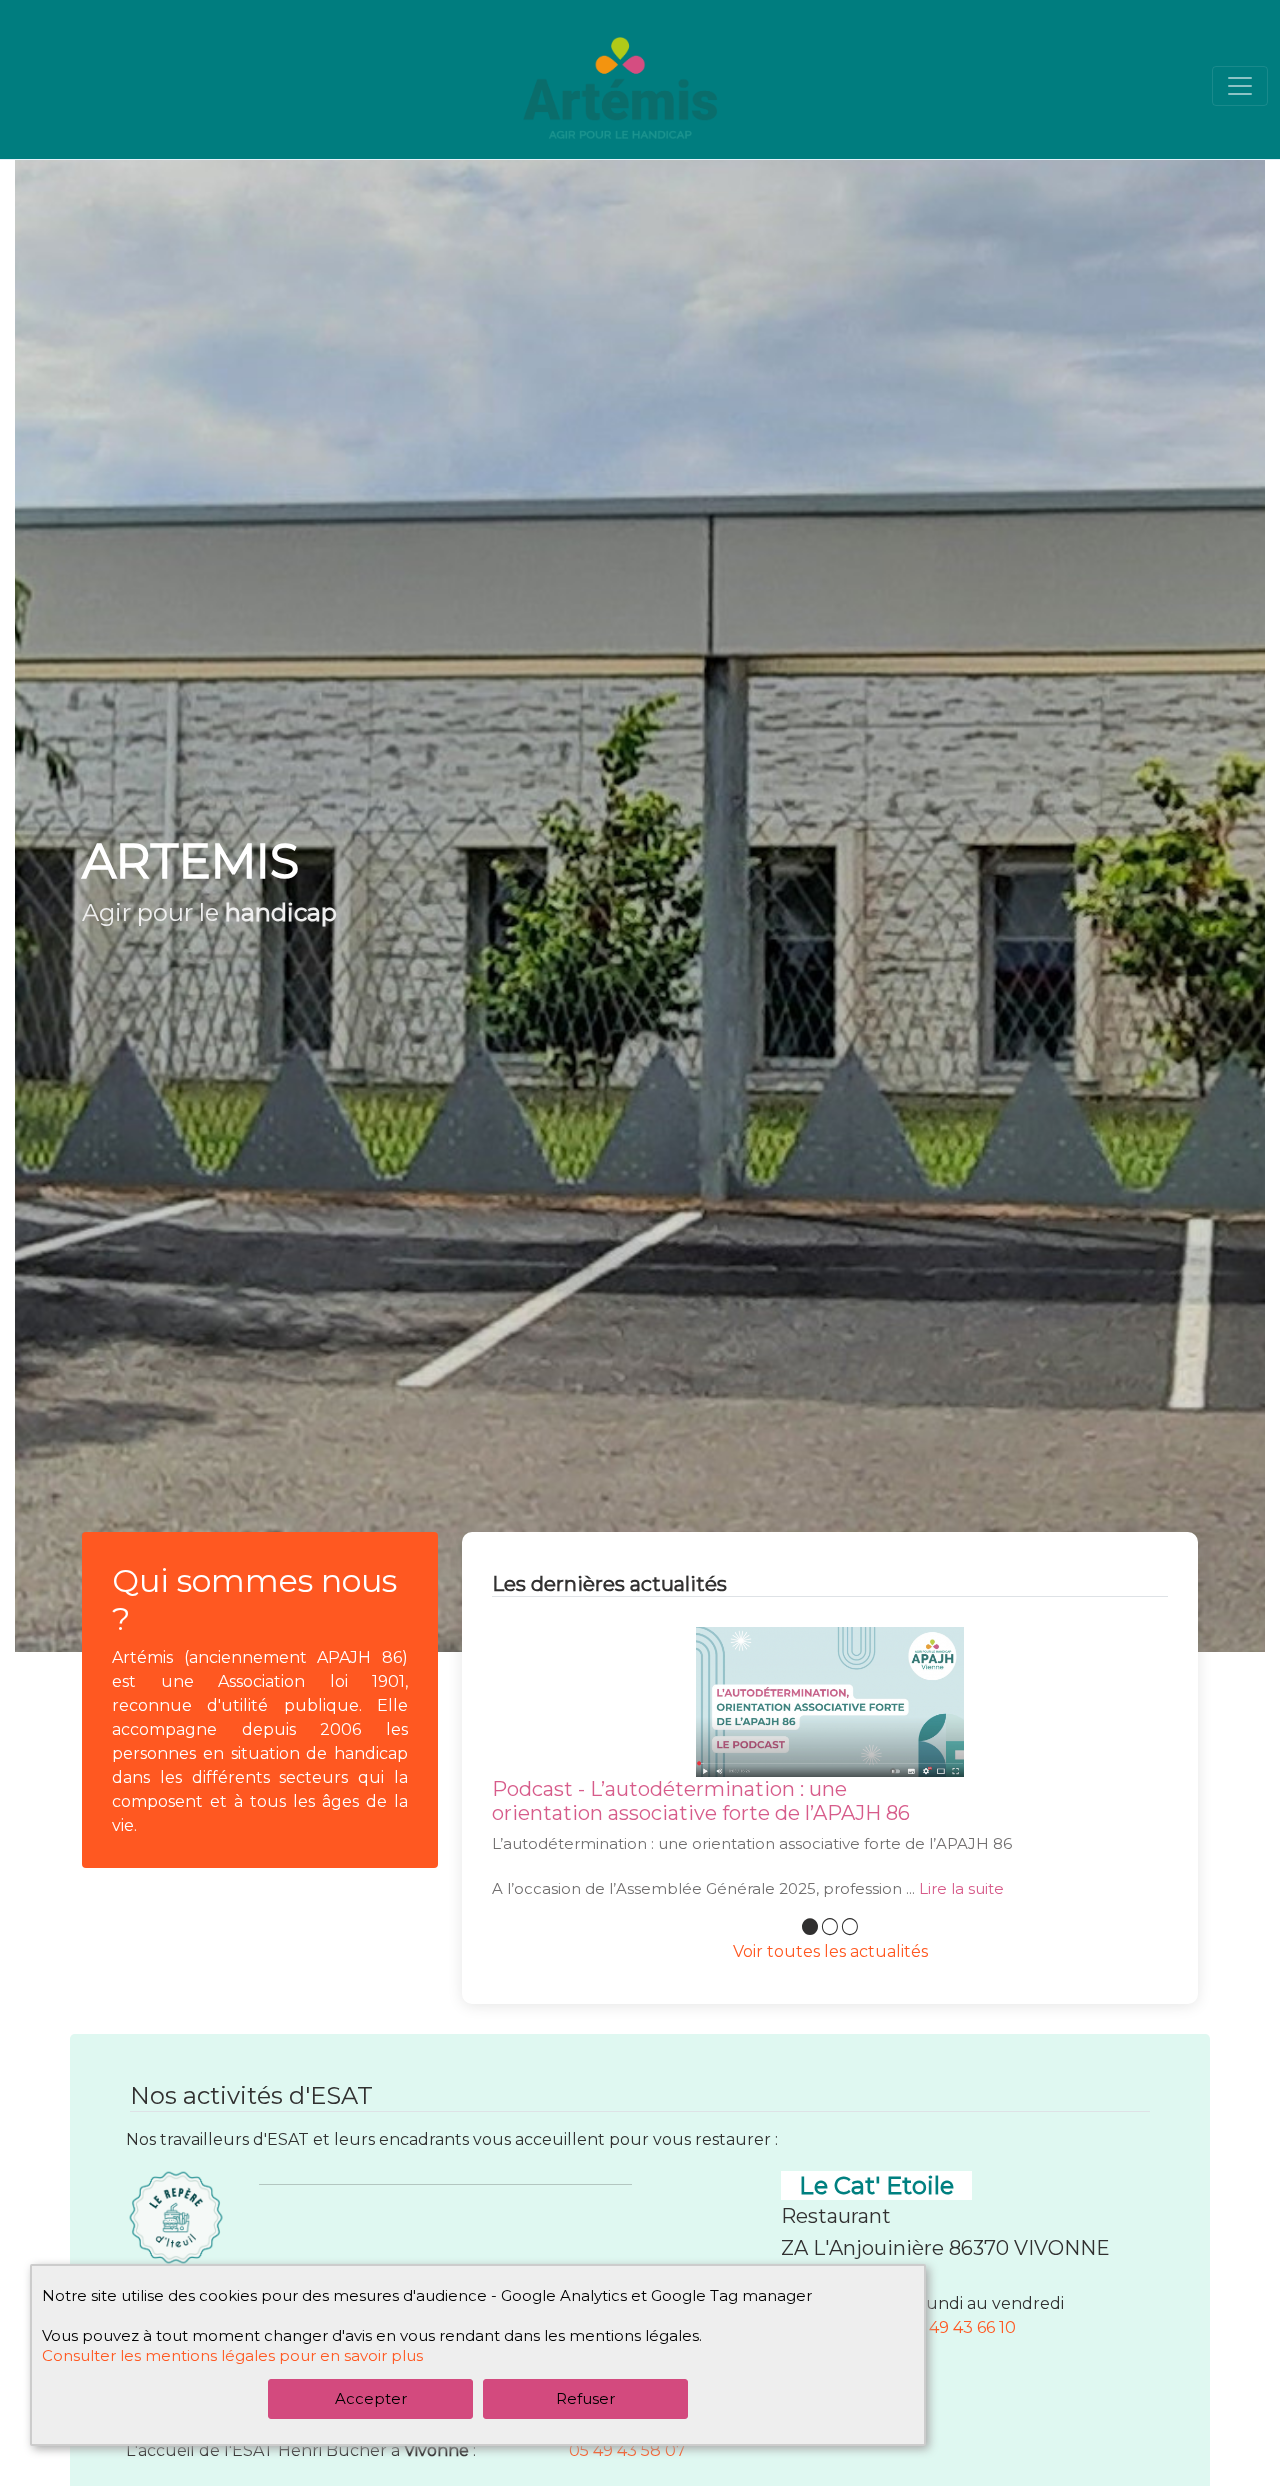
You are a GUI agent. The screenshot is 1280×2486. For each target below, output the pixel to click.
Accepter (371, 2398)
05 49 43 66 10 (960, 2327)
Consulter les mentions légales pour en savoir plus (232, 2355)
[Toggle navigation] (1240, 86)
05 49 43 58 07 (627, 2450)
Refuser (585, 2398)
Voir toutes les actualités (830, 1951)
